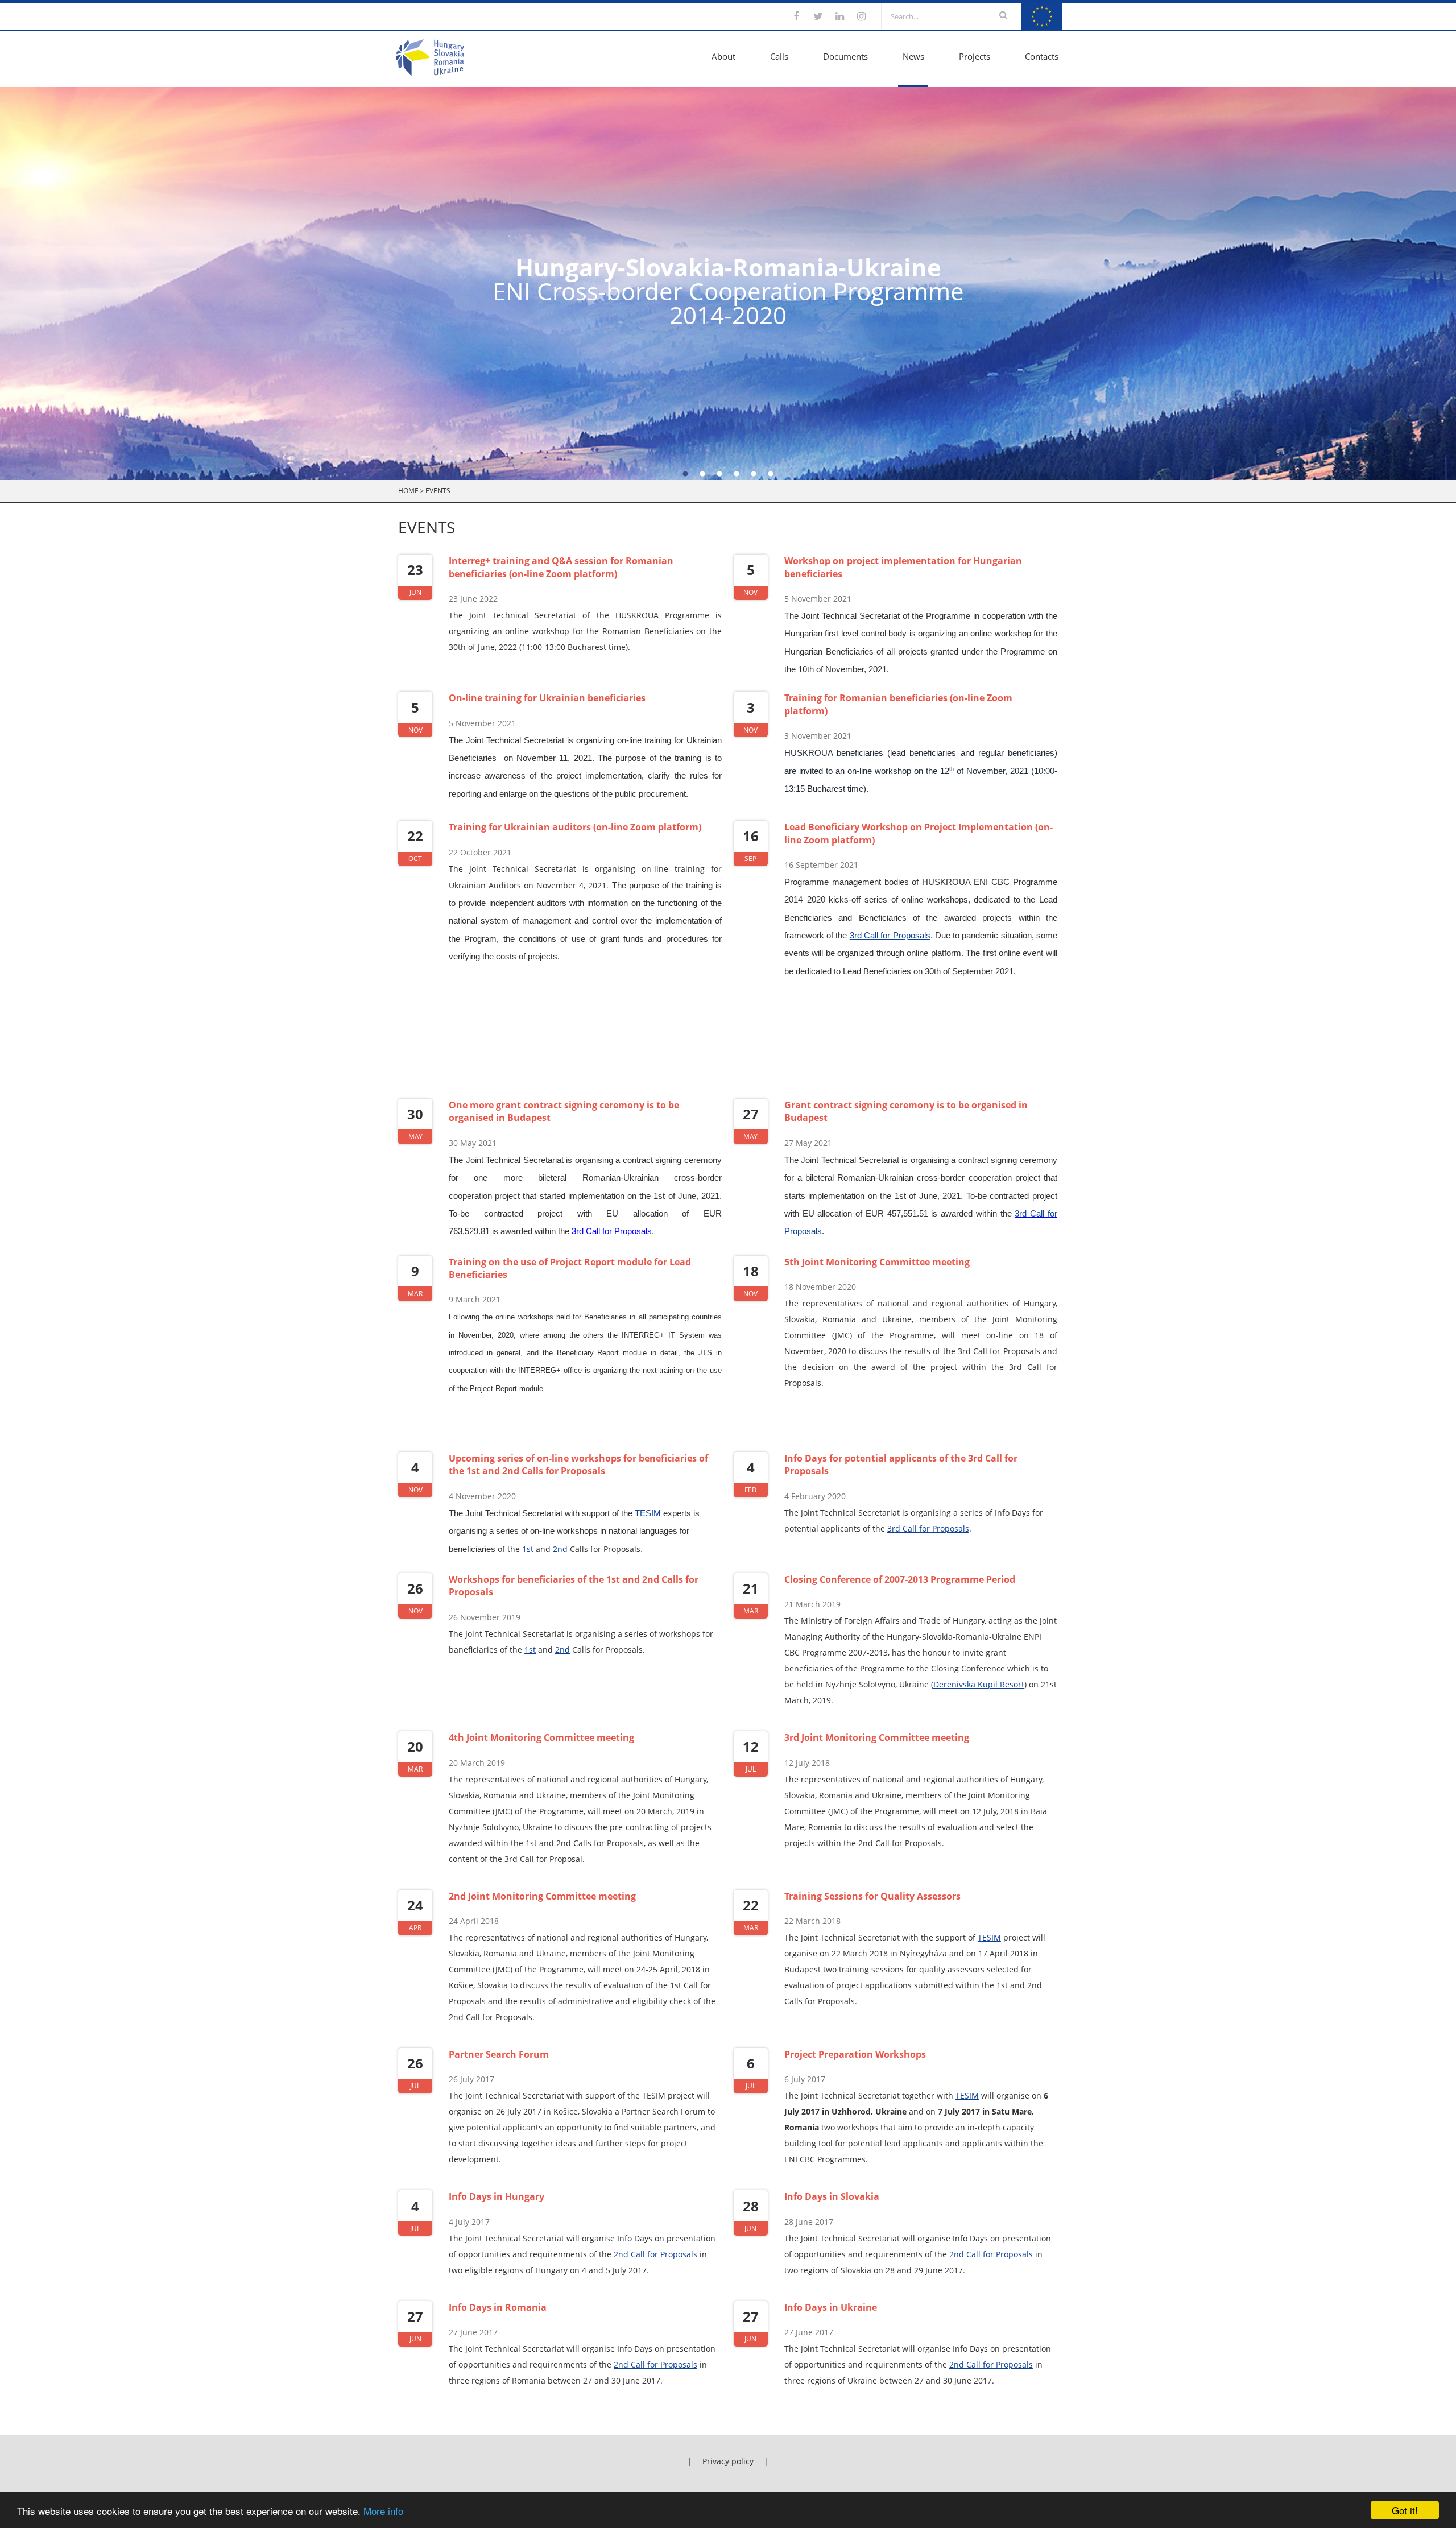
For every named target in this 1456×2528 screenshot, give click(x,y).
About (723, 56)
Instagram (861, 16)
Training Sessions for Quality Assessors (872, 1896)
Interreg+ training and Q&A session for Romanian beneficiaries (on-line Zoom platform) (561, 567)
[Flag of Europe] (1042, 27)
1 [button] (685, 474)
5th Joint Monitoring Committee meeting (877, 1262)
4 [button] (737, 474)
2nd (560, 1549)
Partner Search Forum (499, 2054)
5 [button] (754, 474)
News (913, 56)
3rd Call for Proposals (890, 936)
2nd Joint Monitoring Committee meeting (542, 1896)
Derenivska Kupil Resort (979, 1684)
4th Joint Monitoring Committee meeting (541, 1737)
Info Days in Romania (498, 2307)
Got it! (1405, 2510)
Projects (975, 56)
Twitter (818, 16)
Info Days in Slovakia (832, 2196)
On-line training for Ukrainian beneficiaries (547, 698)
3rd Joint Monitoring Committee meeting (877, 1737)
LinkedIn (839, 16)
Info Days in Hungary (497, 2196)
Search (1004, 15)
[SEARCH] (1004, 16)
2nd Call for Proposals (655, 2254)
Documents (845, 56)
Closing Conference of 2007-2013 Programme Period (900, 1579)
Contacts (1042, 56)
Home (408, 491)
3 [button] (719, 474)
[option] (728, 284)
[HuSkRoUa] (430, 72)
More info (383, 2511)
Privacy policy (728, 2461)
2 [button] (702, 474)
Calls (779, 56)
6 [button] (771, 474)
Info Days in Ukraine (831, 2307)
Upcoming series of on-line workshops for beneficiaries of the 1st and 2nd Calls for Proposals (578, 1464)
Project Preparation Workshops (855, 2054)
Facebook (796, 16)
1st (528, 1549)
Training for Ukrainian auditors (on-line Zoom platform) (575, 827)
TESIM (989, 1937)
